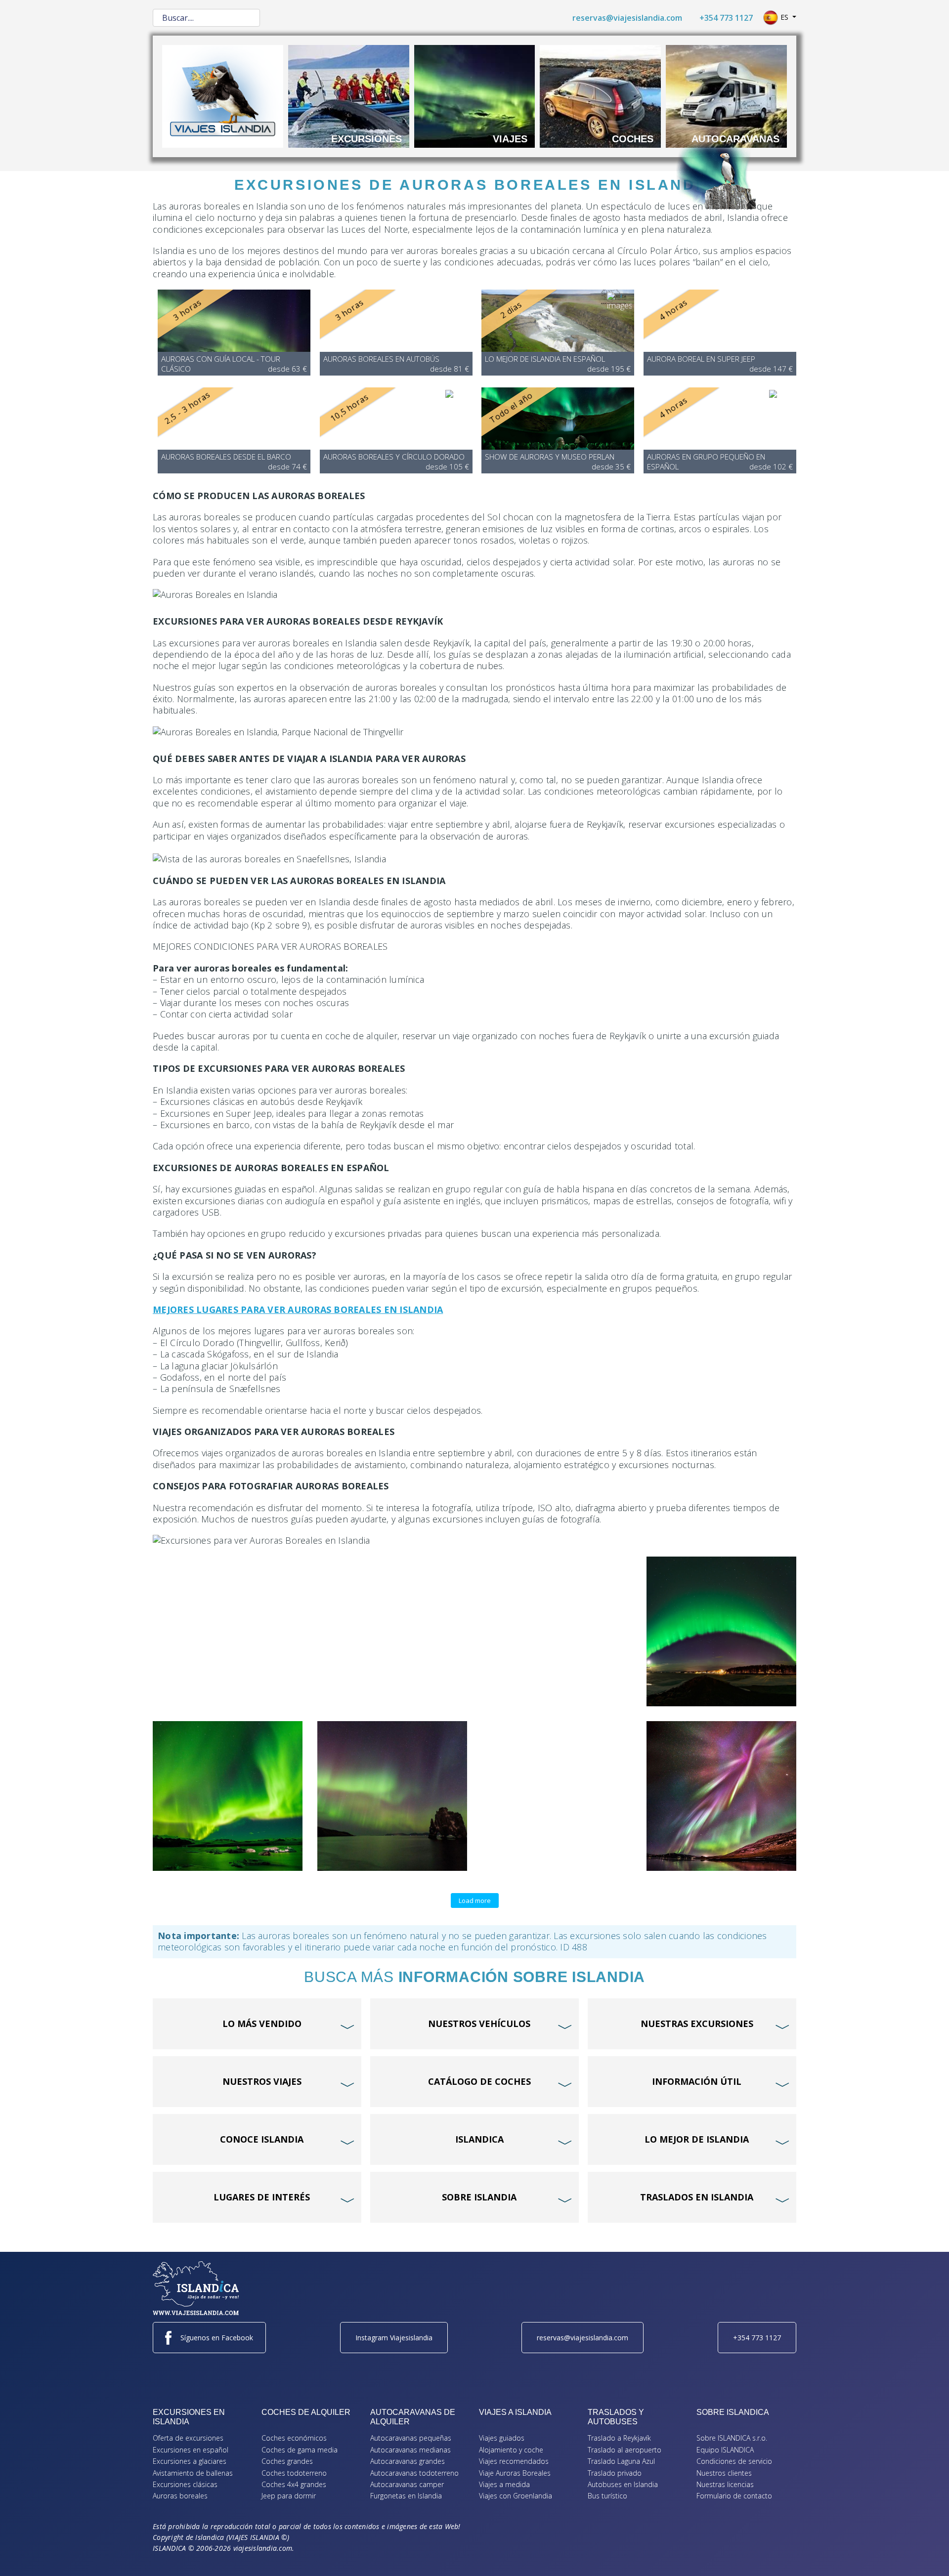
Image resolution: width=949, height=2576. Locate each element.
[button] (927, 2554)
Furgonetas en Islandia (406, 2496)
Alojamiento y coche (511, 2450)
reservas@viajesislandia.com (627, 18)
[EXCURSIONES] (349, 95)
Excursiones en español (191, 2450)
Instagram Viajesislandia (394, 2338)
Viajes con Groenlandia (516, 2496)
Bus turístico (607, 2496)
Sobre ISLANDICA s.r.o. (732, 2438)
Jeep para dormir (289, 2496)
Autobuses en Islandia (623, 2484)
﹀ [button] (349, 2008)
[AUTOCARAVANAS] (726, 95)
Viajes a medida (504, 2484)
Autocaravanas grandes (408, 2461)
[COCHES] (600, 95)
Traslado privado (615, 2473)
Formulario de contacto (734, 2496)
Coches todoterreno (294, 2473)
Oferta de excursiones (188, 2438)
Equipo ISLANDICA (725, 2450)
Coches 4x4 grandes (294, 2484)
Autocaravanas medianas (410, 2450)
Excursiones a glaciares (190, 2461)
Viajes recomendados (514, 2461)
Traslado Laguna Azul (621, 2461)
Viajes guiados (502, 2438)
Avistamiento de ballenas (193, 2473)
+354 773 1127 (726, 18)
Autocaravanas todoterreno (414, 2473)
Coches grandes (287, 2461)
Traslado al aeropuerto (625, 2450)
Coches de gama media (300, 2450)
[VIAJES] (475, 95)
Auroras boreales (180, 2496)
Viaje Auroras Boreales (515, 2473)
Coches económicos (294, 2438)
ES (784, 17)
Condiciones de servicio (734, 2461)
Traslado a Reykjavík (619, 2438)
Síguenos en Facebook (217, 2338)
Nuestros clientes (724, 2473)
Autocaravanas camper (407, 2484)
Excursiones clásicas (185, 2484)
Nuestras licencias (725, 2484)
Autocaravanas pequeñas (411, 2438)
